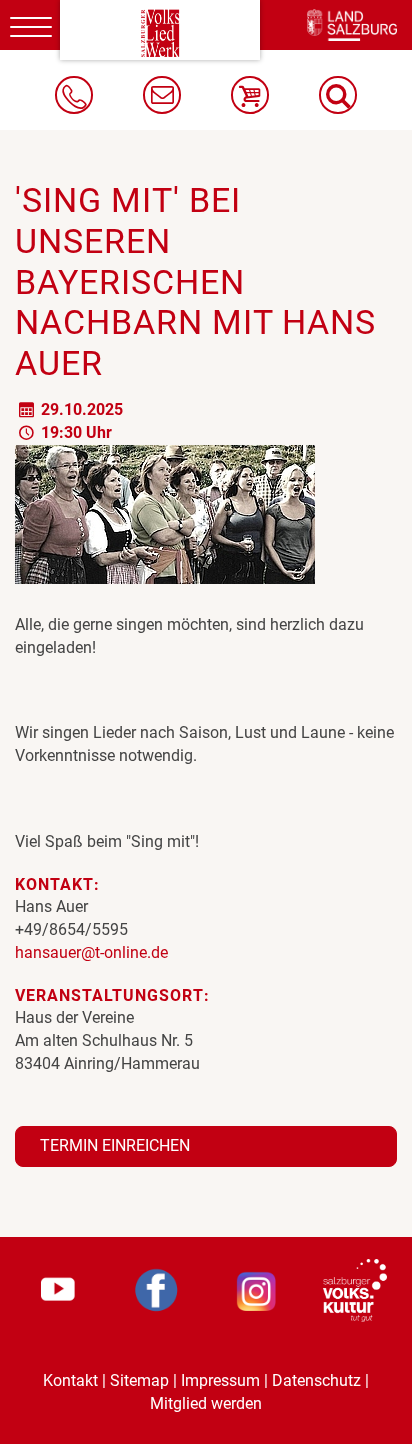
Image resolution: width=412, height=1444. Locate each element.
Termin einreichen (115, 1145)
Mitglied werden (206, 1403)
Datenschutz (316, 1380)
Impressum (220, 1380)
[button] (338, 95)
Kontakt (70, 1380)
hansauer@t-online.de (91, 952)
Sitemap (139, 1380)
